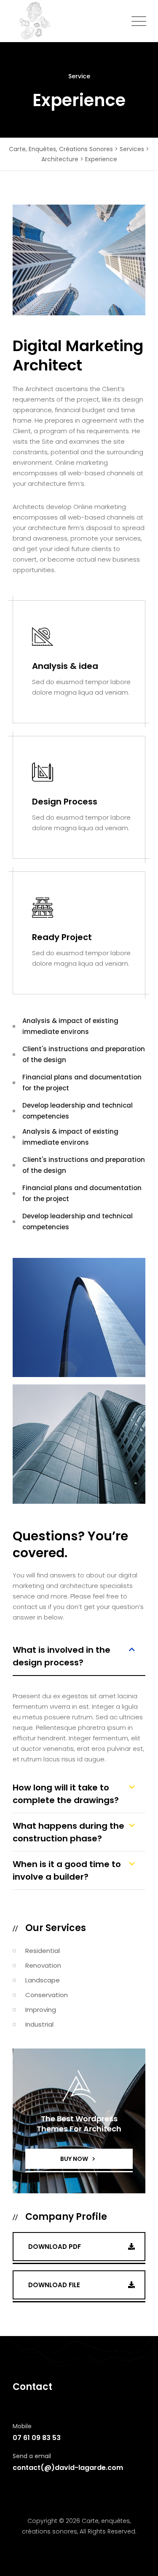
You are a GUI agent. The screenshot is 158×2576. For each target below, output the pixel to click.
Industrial (39, 2024)
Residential (43, 1951)
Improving (41, 2010)
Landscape (43, 1980)
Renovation (43, 1965)
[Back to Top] (140, 2562)
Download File (54, 2285)
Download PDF (55, 2247)
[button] (79, 1660)
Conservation (47, 1995)
